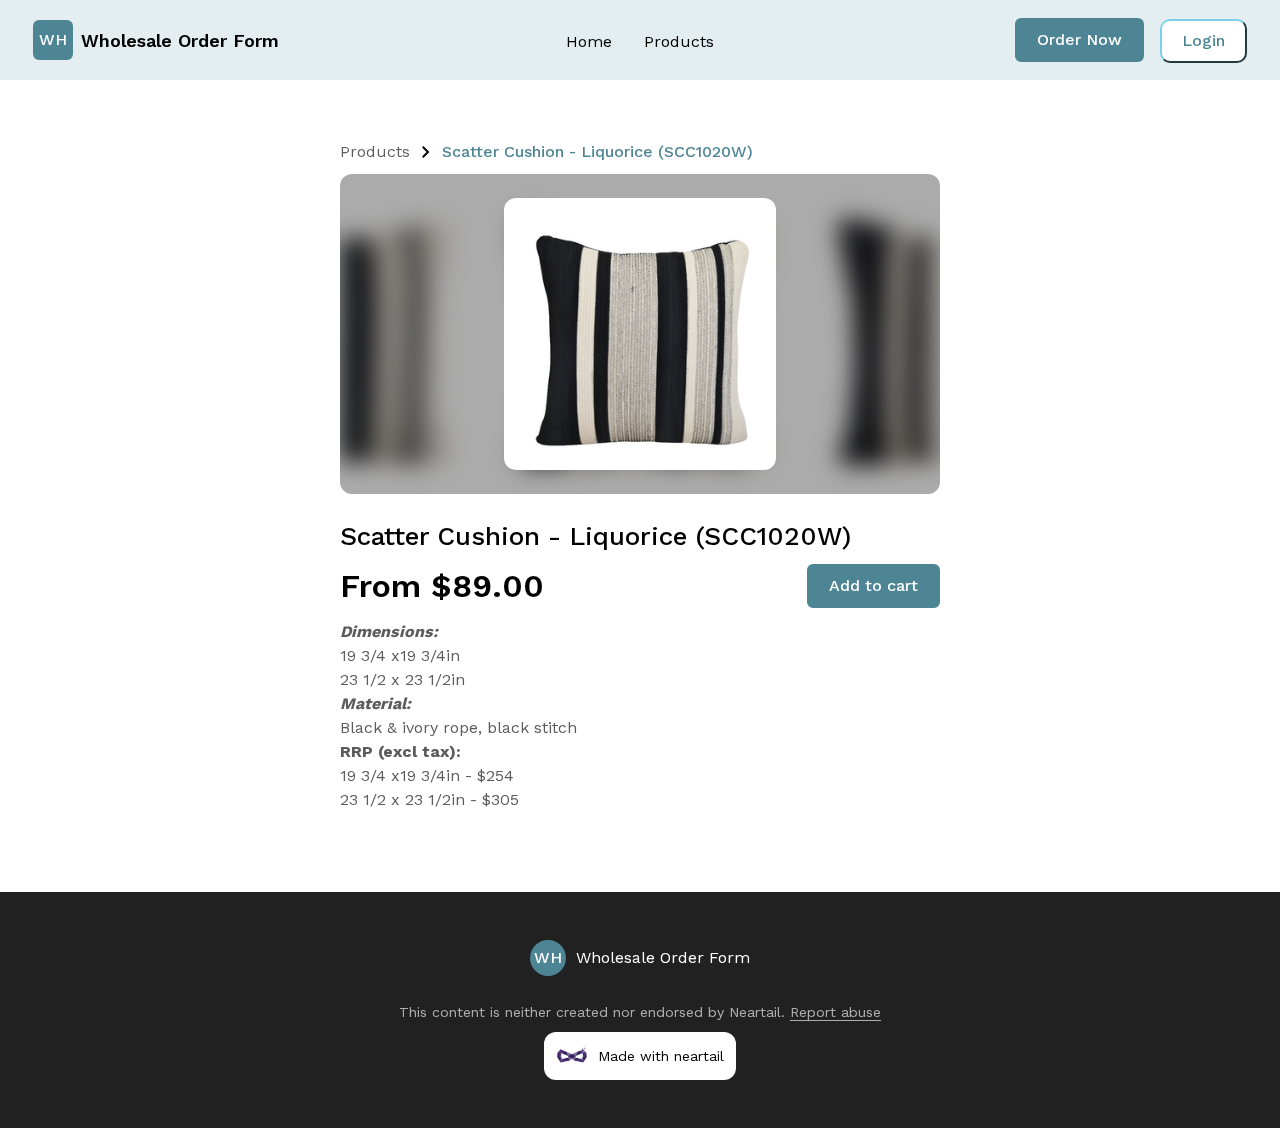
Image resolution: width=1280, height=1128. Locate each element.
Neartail (755, 1012)
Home (589, 41)
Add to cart (873, 585)
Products (679, 41)
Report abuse (835, 1012)
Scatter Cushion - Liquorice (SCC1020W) (597, 151)
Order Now (1079, 39)
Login (1203, 40)
